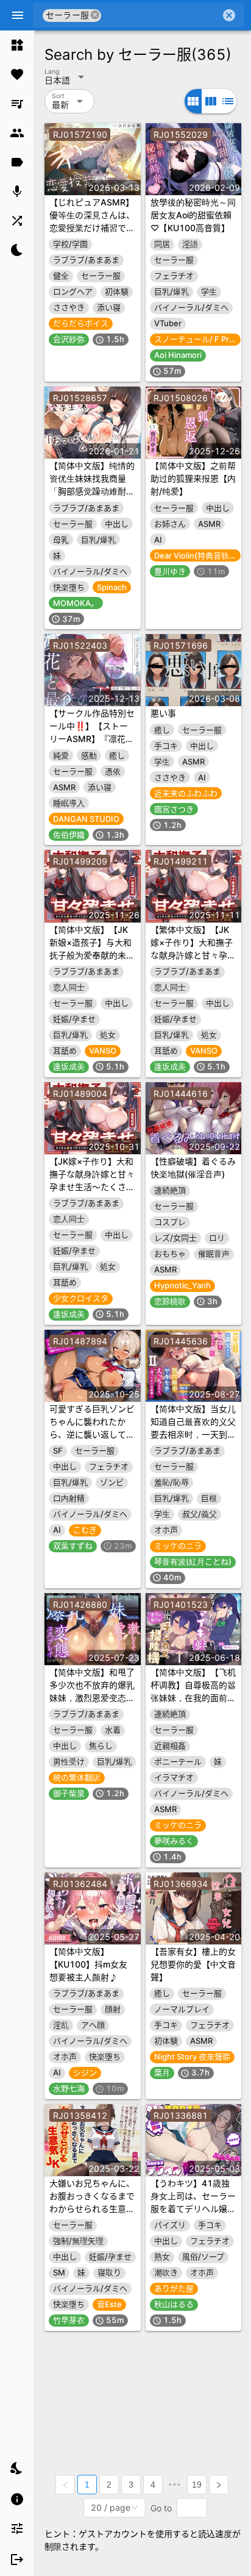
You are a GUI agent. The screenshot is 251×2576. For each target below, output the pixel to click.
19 (197, 2485)
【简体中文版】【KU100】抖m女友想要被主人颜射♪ (88, 1964)
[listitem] (17, 45)
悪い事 (163, 713)
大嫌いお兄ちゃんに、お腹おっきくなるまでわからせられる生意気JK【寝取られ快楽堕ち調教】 (92, 2209)
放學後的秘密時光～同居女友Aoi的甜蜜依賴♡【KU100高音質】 (193, 215)
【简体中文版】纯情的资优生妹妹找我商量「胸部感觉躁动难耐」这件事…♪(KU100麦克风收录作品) (92, 491)
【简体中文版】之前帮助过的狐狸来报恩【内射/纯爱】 (193, 478)
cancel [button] (96, 15)
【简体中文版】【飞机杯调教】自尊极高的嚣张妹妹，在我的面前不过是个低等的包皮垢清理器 (193, 1698)
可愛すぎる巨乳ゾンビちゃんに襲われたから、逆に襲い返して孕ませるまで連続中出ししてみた (92, 1434)
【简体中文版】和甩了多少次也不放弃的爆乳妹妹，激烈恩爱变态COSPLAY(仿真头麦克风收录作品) (92, 1698)
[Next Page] (219, 2485)
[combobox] (161, 15)
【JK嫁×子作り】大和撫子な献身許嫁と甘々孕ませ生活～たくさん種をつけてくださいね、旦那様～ (92, 1187)
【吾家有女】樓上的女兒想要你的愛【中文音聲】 (193, 1964)
